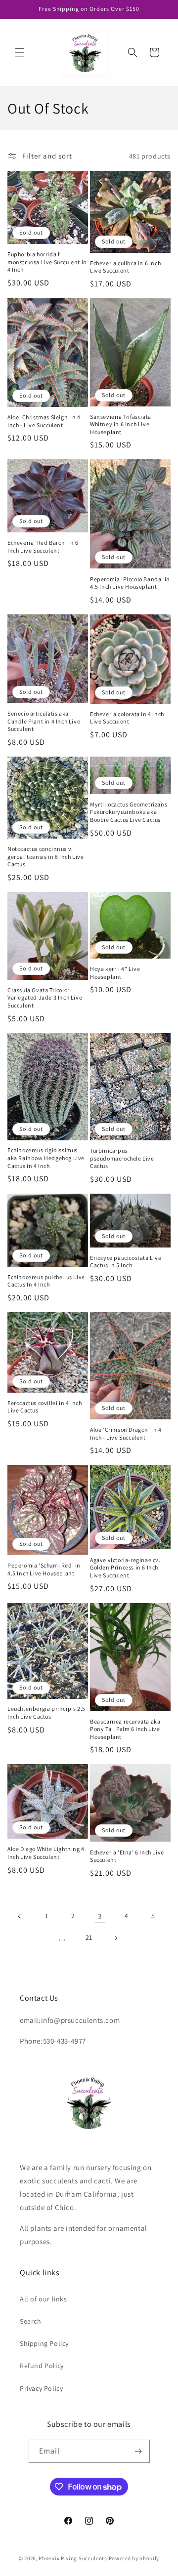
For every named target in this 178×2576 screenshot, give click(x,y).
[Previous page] (20, 1916)
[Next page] (116, 1938)
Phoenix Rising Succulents (73, 2558)
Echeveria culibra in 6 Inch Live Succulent (125, 267)
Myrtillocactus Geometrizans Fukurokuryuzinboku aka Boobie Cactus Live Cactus (129, 812)
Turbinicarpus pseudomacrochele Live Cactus (122, 1158)
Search (31, 2321)
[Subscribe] (138, 2451)
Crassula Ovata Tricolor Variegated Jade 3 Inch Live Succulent (45, 998)
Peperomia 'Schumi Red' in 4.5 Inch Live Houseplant (44, 1569)
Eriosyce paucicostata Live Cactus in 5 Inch (126, 1262)
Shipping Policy (44, 2343)
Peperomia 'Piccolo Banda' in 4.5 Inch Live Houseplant (130, 583)
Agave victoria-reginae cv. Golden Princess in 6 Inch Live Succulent (125, 1568)
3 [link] (100, 1916)
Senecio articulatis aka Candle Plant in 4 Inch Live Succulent (44, 721)
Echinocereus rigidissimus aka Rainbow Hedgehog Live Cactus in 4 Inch (46, 1158)
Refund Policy (42, 2366)
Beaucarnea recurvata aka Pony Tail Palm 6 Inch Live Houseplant (125, 1729)
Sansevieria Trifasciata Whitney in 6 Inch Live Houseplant (121, 424)
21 (89, 1937)
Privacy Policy (41, 2388)
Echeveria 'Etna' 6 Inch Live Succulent (127, 1856)
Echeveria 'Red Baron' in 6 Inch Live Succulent (43, 546)
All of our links (44, 2299)
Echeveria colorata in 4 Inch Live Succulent (127, 718)
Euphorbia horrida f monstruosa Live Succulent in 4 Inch (47, 262)
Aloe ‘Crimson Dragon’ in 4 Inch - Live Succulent (126, 1433)
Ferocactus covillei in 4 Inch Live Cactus (44, 1407)
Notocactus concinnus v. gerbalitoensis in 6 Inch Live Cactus (45, 856)
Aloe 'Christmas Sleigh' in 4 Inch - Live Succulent (44, 421)
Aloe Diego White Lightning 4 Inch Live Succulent (46, 1853)
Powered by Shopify (134, 2558)
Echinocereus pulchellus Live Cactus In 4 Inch (46, 1281)
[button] (20, 52)
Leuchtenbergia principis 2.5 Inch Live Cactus (46, 1712)
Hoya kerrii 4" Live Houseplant (115, 973)
